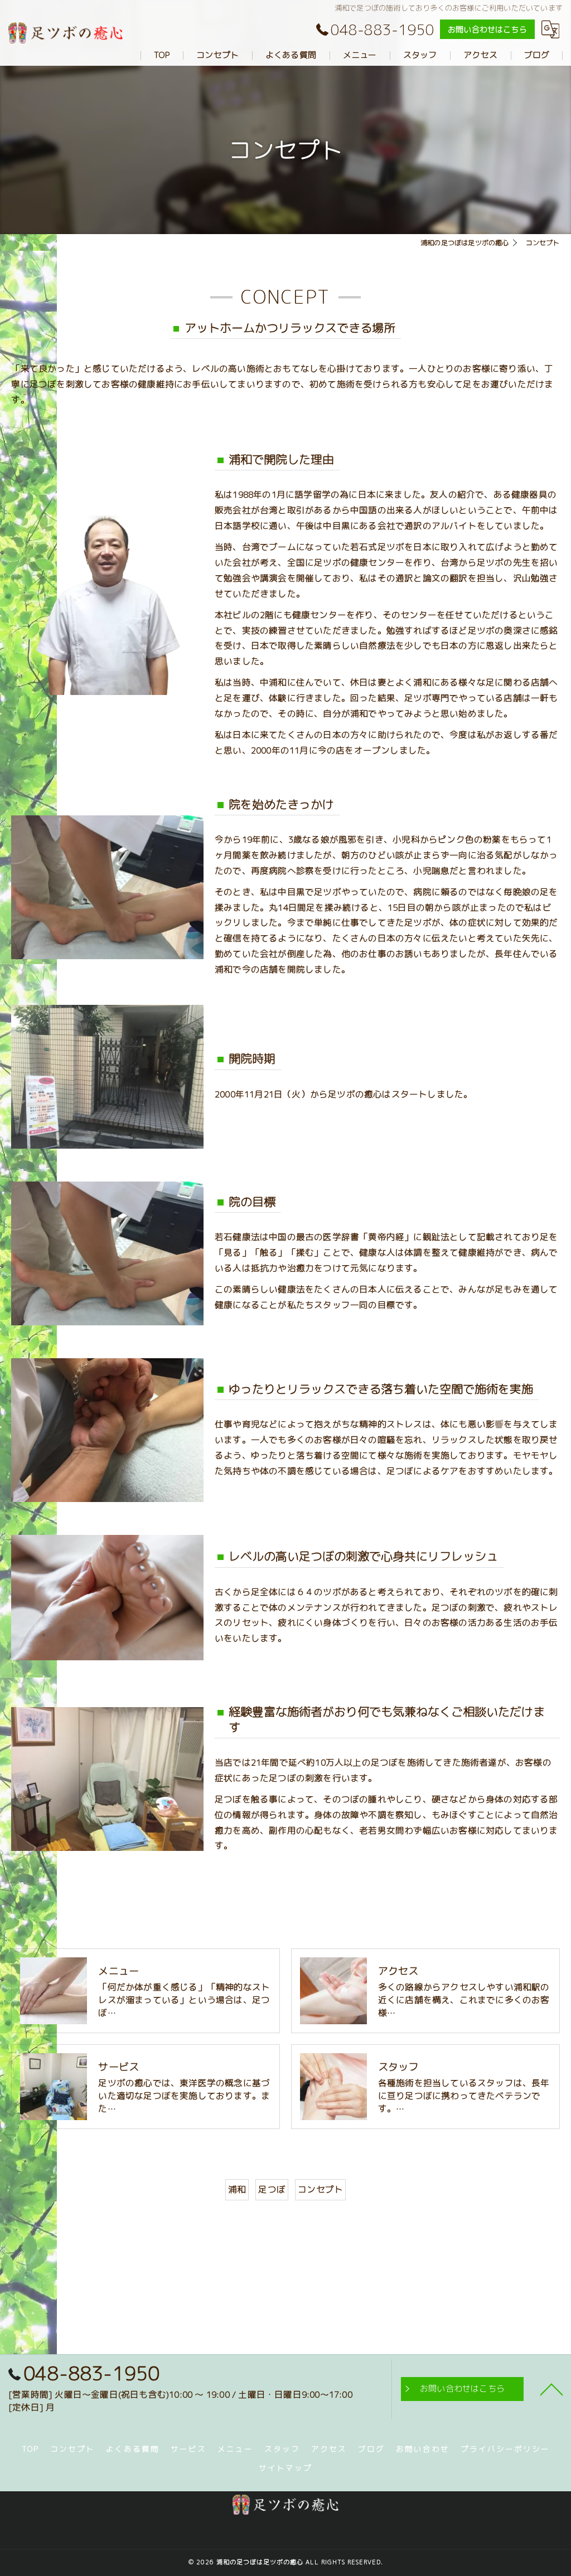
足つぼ (272, 2189)
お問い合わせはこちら (487, 29)
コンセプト (320, 2189)
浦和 (237, 2189)
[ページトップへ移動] (551, 2389)
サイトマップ (285, 2468)
